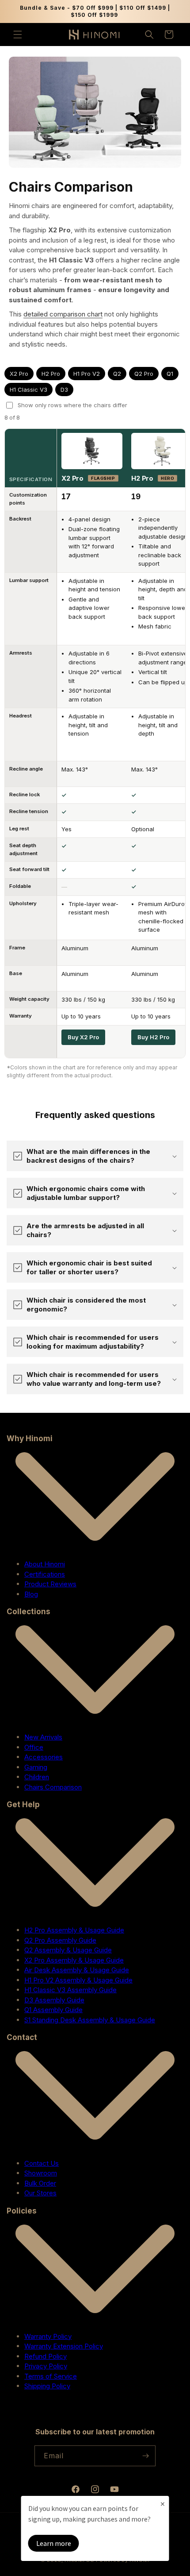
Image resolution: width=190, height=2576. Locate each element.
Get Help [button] (23, 1805)
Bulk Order (40, 2183)
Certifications (45, 1574)
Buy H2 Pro (153, 1037)
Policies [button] (22, 2211)
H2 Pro (51, 374)
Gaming (36, 1767)
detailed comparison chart (63, 314)
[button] (18, 35)
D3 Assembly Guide (54, 2000)
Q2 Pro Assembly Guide (60, 1940)
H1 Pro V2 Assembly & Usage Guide (78, 1980)
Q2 (117, 374)
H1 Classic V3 (28, 389)
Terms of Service (51, 2376)
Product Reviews (50, 1584)
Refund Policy (46, 2356)
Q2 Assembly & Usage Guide (68, 1950)
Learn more (54, 2543)
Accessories (44, 1757)
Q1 (170, 374)
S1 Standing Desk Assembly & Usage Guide (90, 2020)
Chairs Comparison (53, 1787)
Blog (31, 1594)
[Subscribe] (145, 2456)
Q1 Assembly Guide (53, 2010)
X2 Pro (19, 374)
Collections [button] (28, 1612)
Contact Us (42, 2163)
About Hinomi (45, 1564)
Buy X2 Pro (83, 1037)
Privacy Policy (46, 2366)
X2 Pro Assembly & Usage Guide (74, 1960)
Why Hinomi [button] (30, 1438)
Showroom (41, 2173)
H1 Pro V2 (87, 374)
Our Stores (40, 2193)
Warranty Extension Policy (64, 2346)
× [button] (163, 2504)
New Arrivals (43, 1737)
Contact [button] (22, 2037)
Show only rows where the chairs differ (72, 405)
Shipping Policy (47, 2386)
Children (37, 1777)
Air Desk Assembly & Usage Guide (77, 1970)
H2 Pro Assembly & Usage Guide (74, 1930)
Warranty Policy (48, 2336)
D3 (64, 389)
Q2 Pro (144, 374)
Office (34, 1747)
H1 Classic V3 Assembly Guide (70, 1990)
